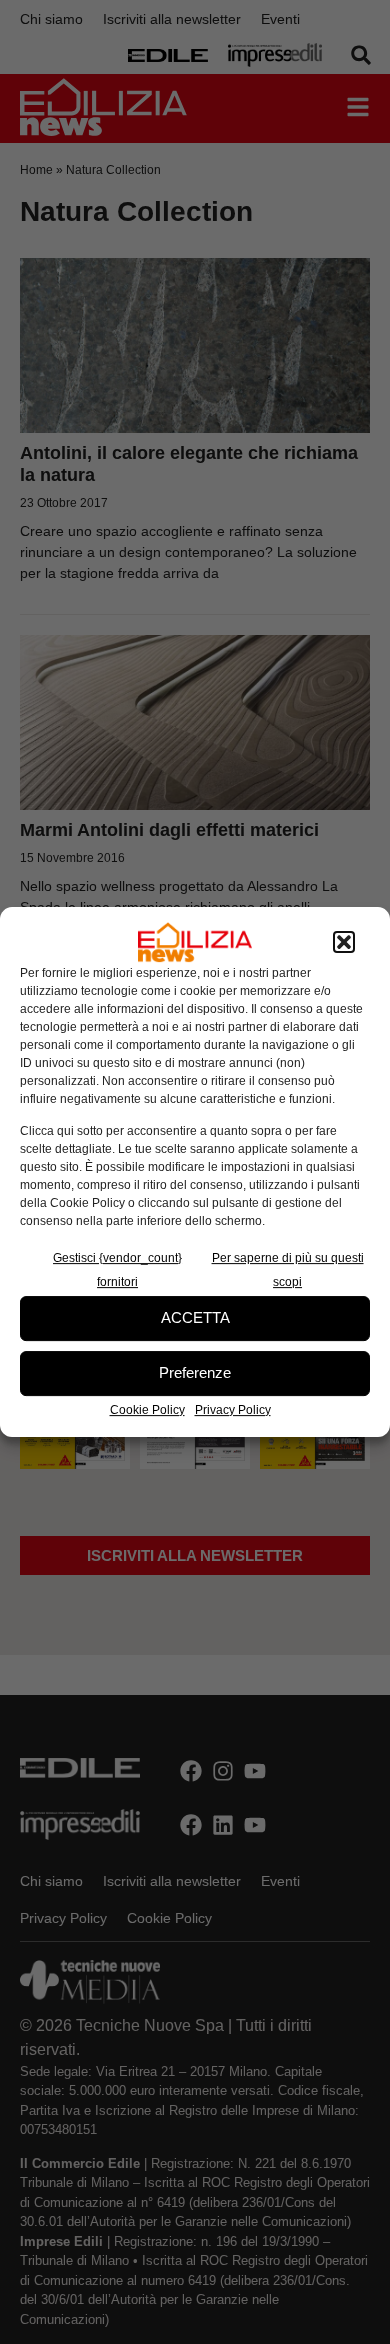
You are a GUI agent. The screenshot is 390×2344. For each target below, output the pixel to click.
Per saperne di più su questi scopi (288, 1270)
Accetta (195, 1317)
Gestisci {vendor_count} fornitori (117, 1270)
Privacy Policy (233, 1410)
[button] (344, 942)
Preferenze (195, 1372)
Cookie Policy (147, 1410)
